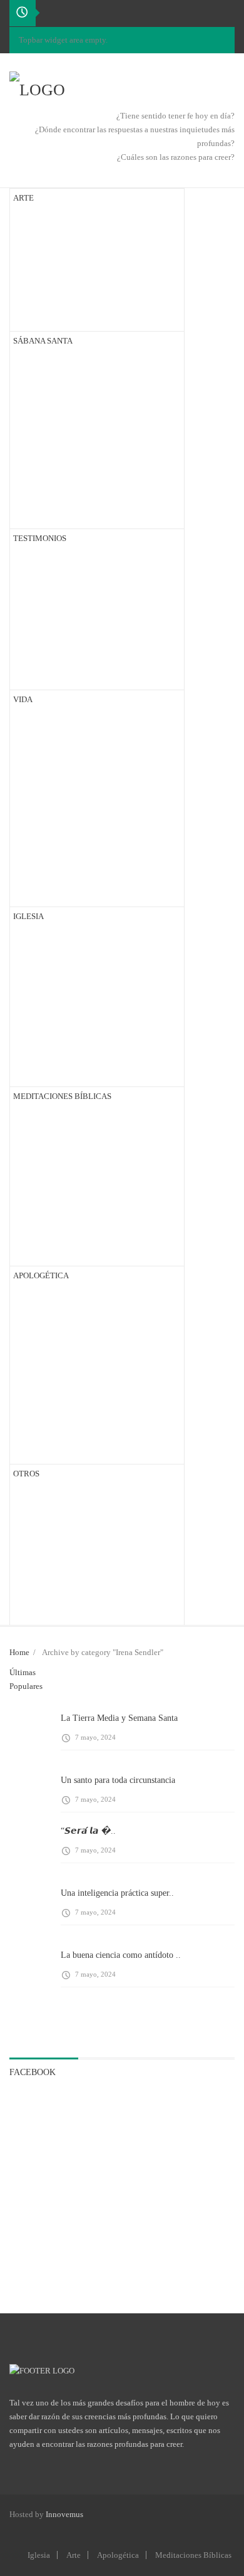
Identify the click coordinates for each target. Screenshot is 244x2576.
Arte (74, 2555)
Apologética (118, 2555)
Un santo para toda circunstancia (118, 1780)
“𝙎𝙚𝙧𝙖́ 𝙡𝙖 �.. (88, 1831)
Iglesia (39, 2555)
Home (19, 1652)
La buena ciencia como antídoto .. (121, 1955)
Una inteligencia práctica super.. (117, 1893)
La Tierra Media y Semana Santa (119, 1718)
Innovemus (64, 2514)
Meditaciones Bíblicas (193, 2555)
